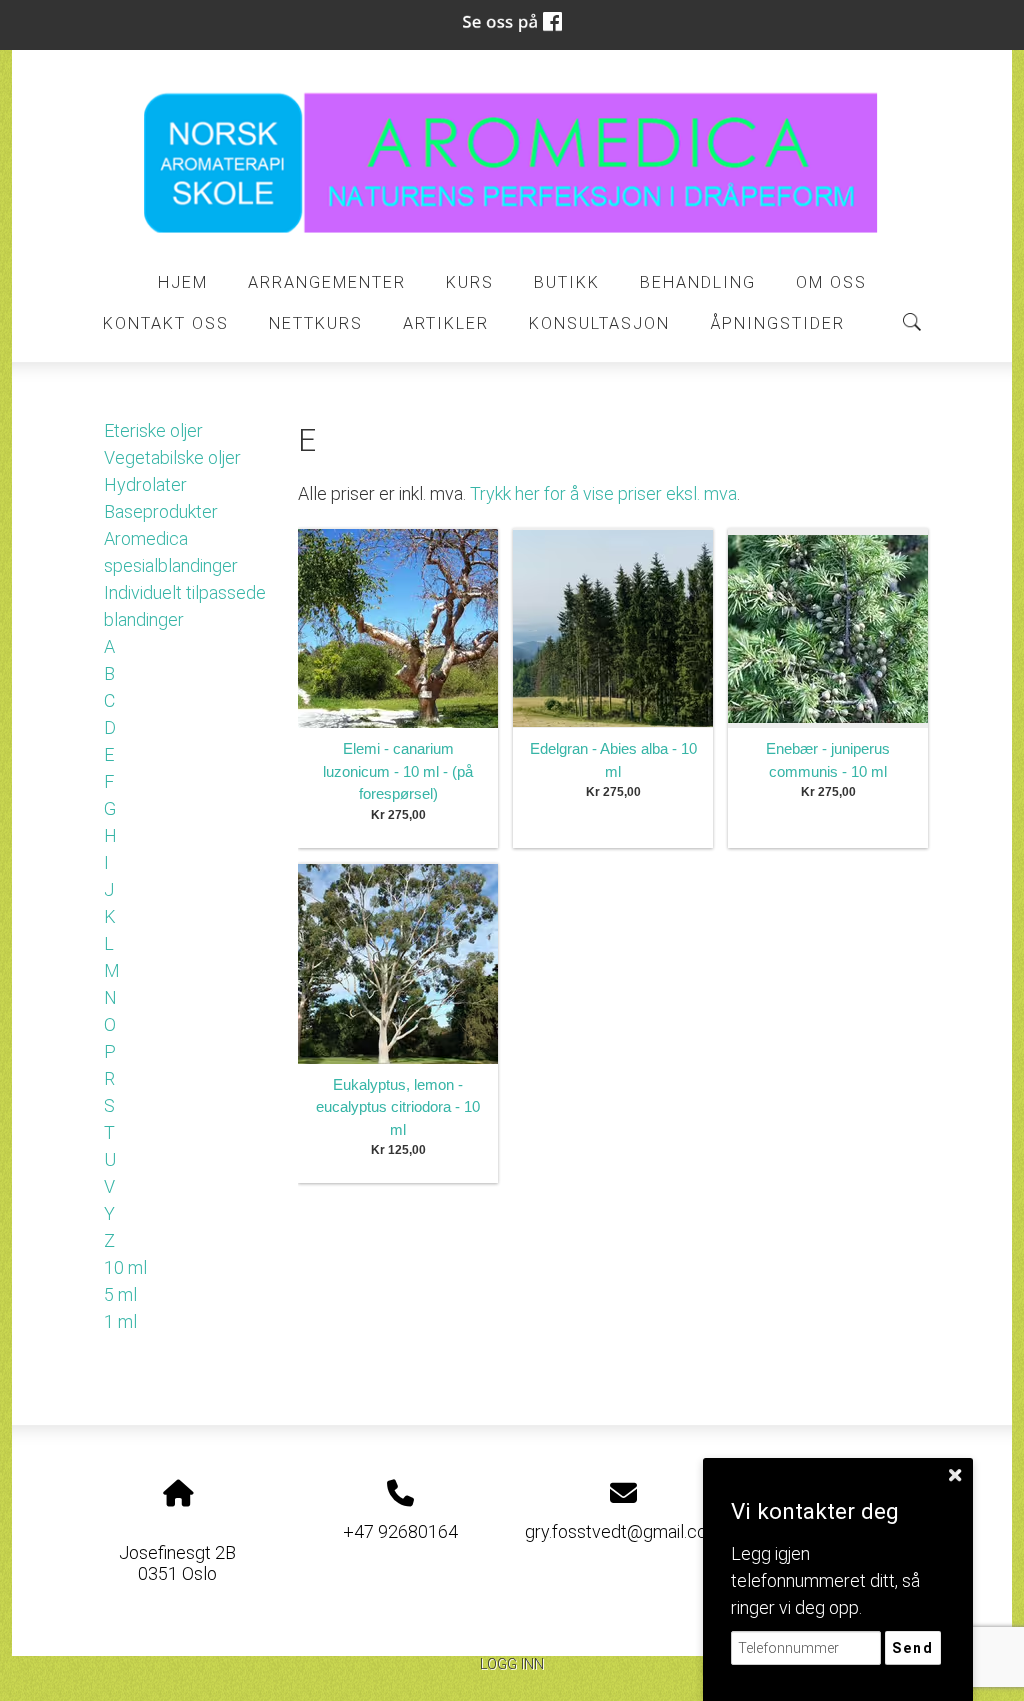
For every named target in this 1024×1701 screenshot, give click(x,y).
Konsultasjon (599, 323)
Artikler (446, 323)
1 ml (120, 1321)
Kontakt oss (166, 323)
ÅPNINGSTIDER (777, 323)
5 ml (120, 1294)
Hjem (183, 282)
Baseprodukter (161, 511)
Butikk (567, 282)
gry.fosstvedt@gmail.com (623, 1531)
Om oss (831, 282)
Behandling (698, 282)
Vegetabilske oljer (172, 457)
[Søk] (912, 322)
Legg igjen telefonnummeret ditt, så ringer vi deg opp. (825, 1580)
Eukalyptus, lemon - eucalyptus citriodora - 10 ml (398, 1107)
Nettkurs (316, 323)
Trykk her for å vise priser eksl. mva (603, 493)
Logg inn (512, 1664)
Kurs (470, 282)
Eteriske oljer (153, 430)
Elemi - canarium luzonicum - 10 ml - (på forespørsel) (398, 771)
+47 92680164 (400, 1531)
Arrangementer (327, 282)
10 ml (125, 1267)
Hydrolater (145, 484)
